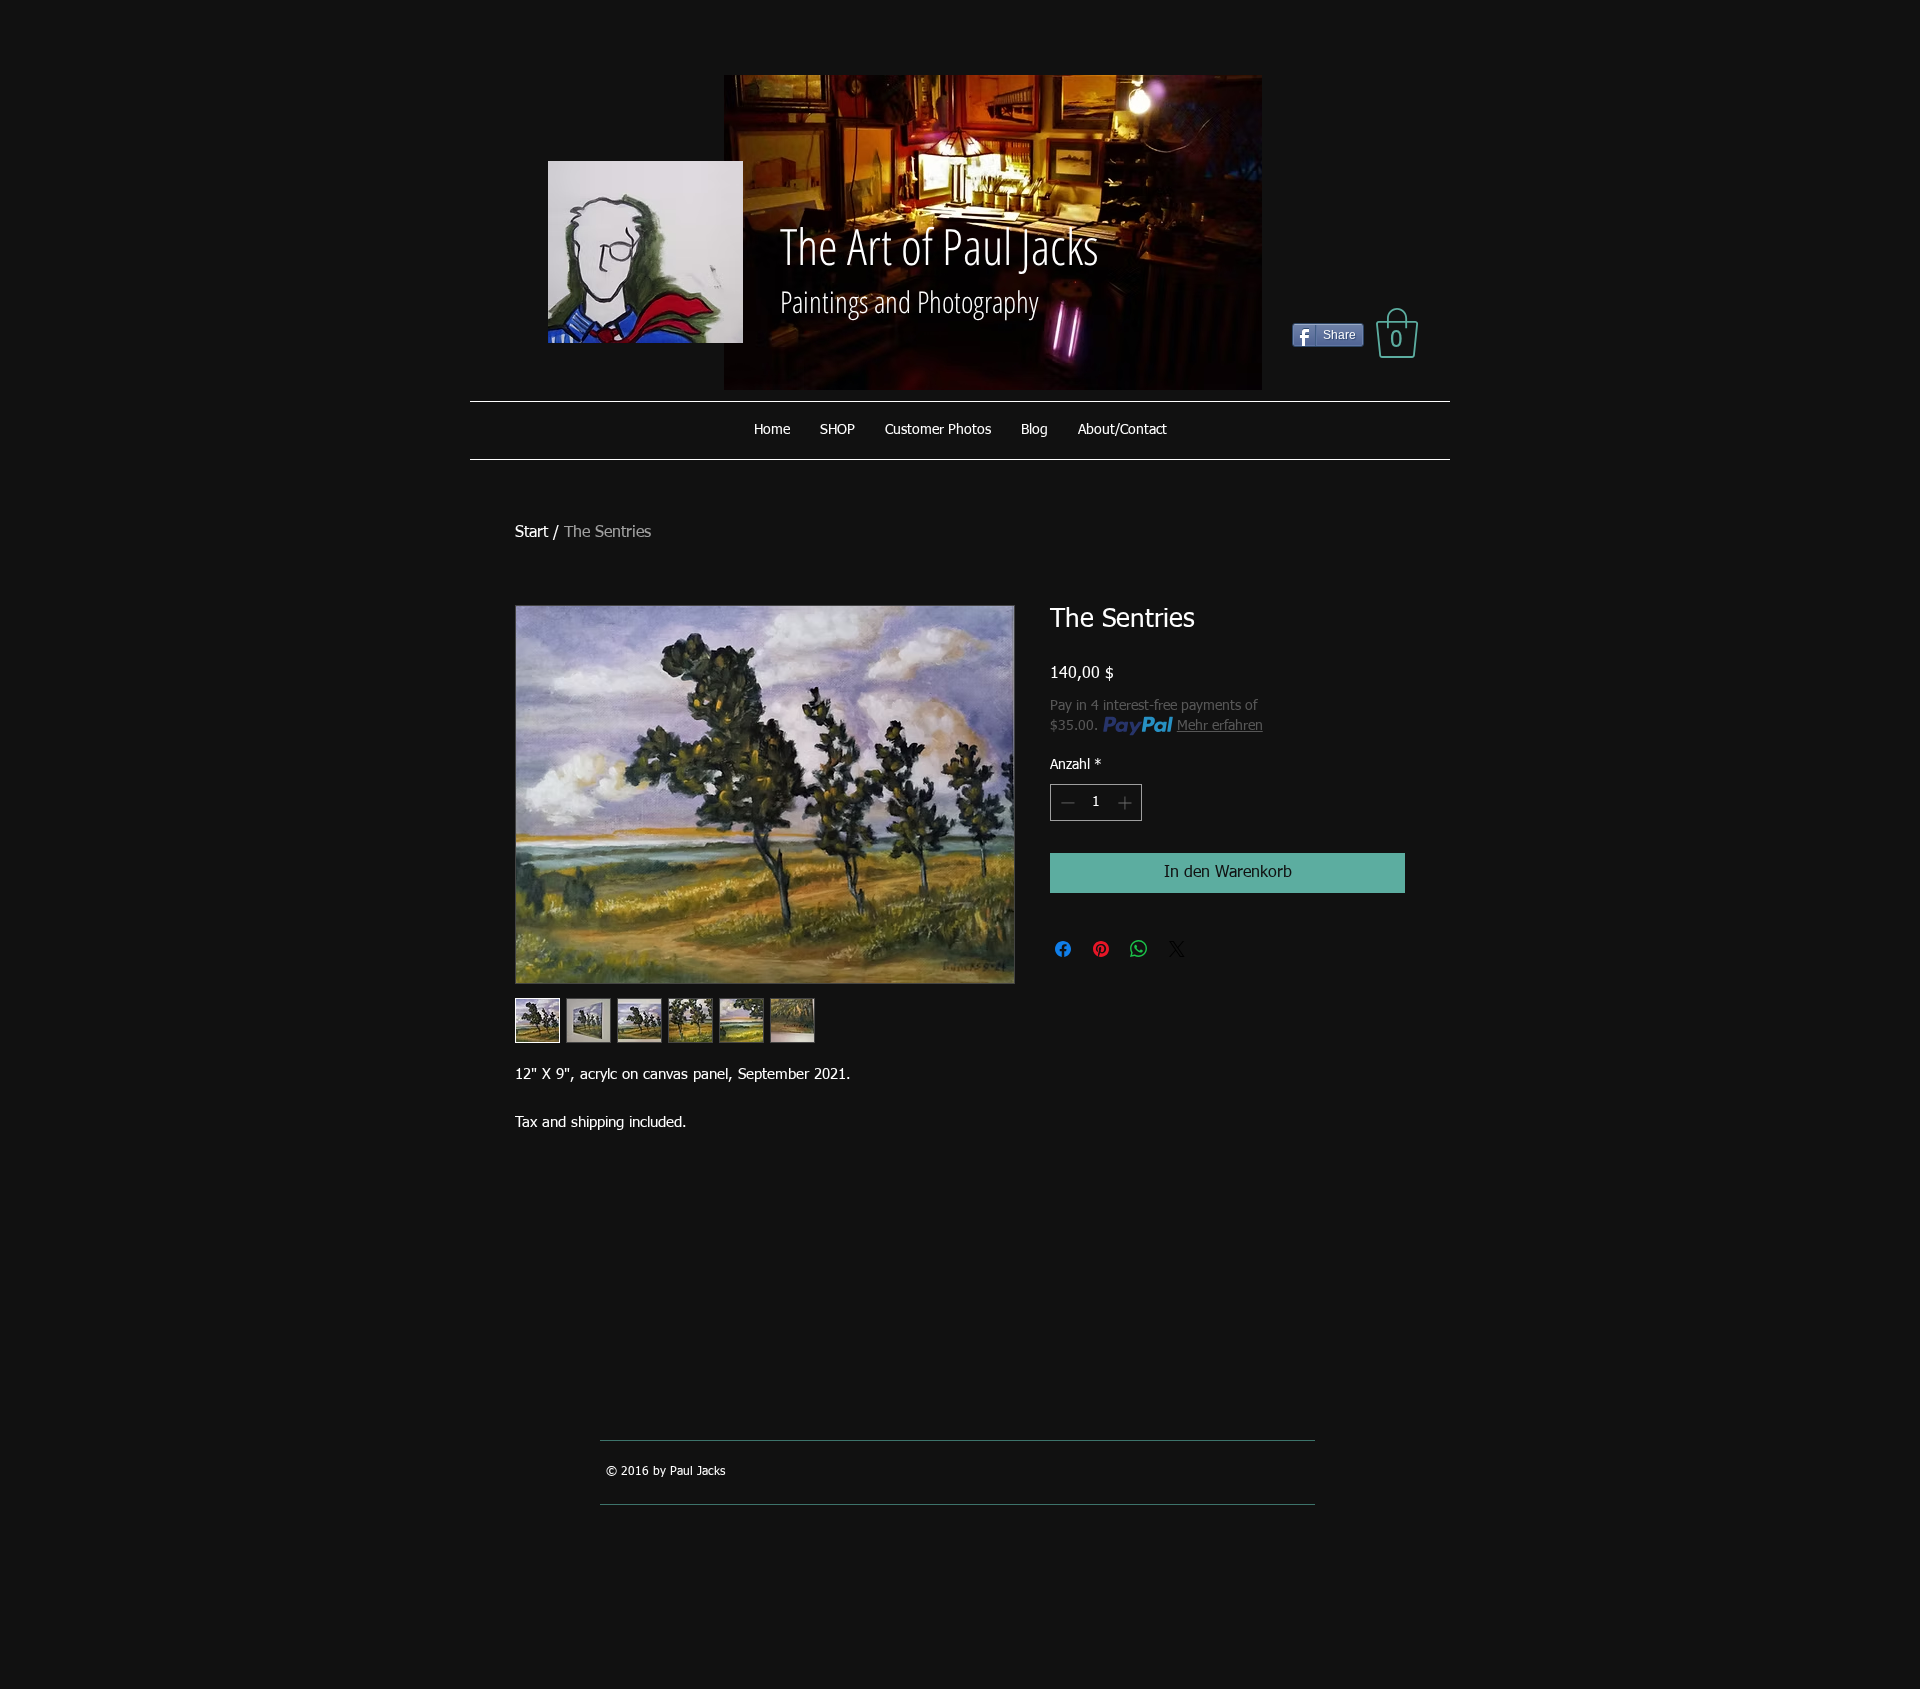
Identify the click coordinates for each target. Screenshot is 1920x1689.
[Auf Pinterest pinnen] (1101, 949)
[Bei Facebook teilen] (1063, 949)
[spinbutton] (1096, 802)
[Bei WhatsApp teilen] (1139, 949)
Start (531, 533)
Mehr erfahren (1220, 726)
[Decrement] (1065, 802)
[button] (1397, 333)
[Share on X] (1177, 949)
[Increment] (1126, 802)
